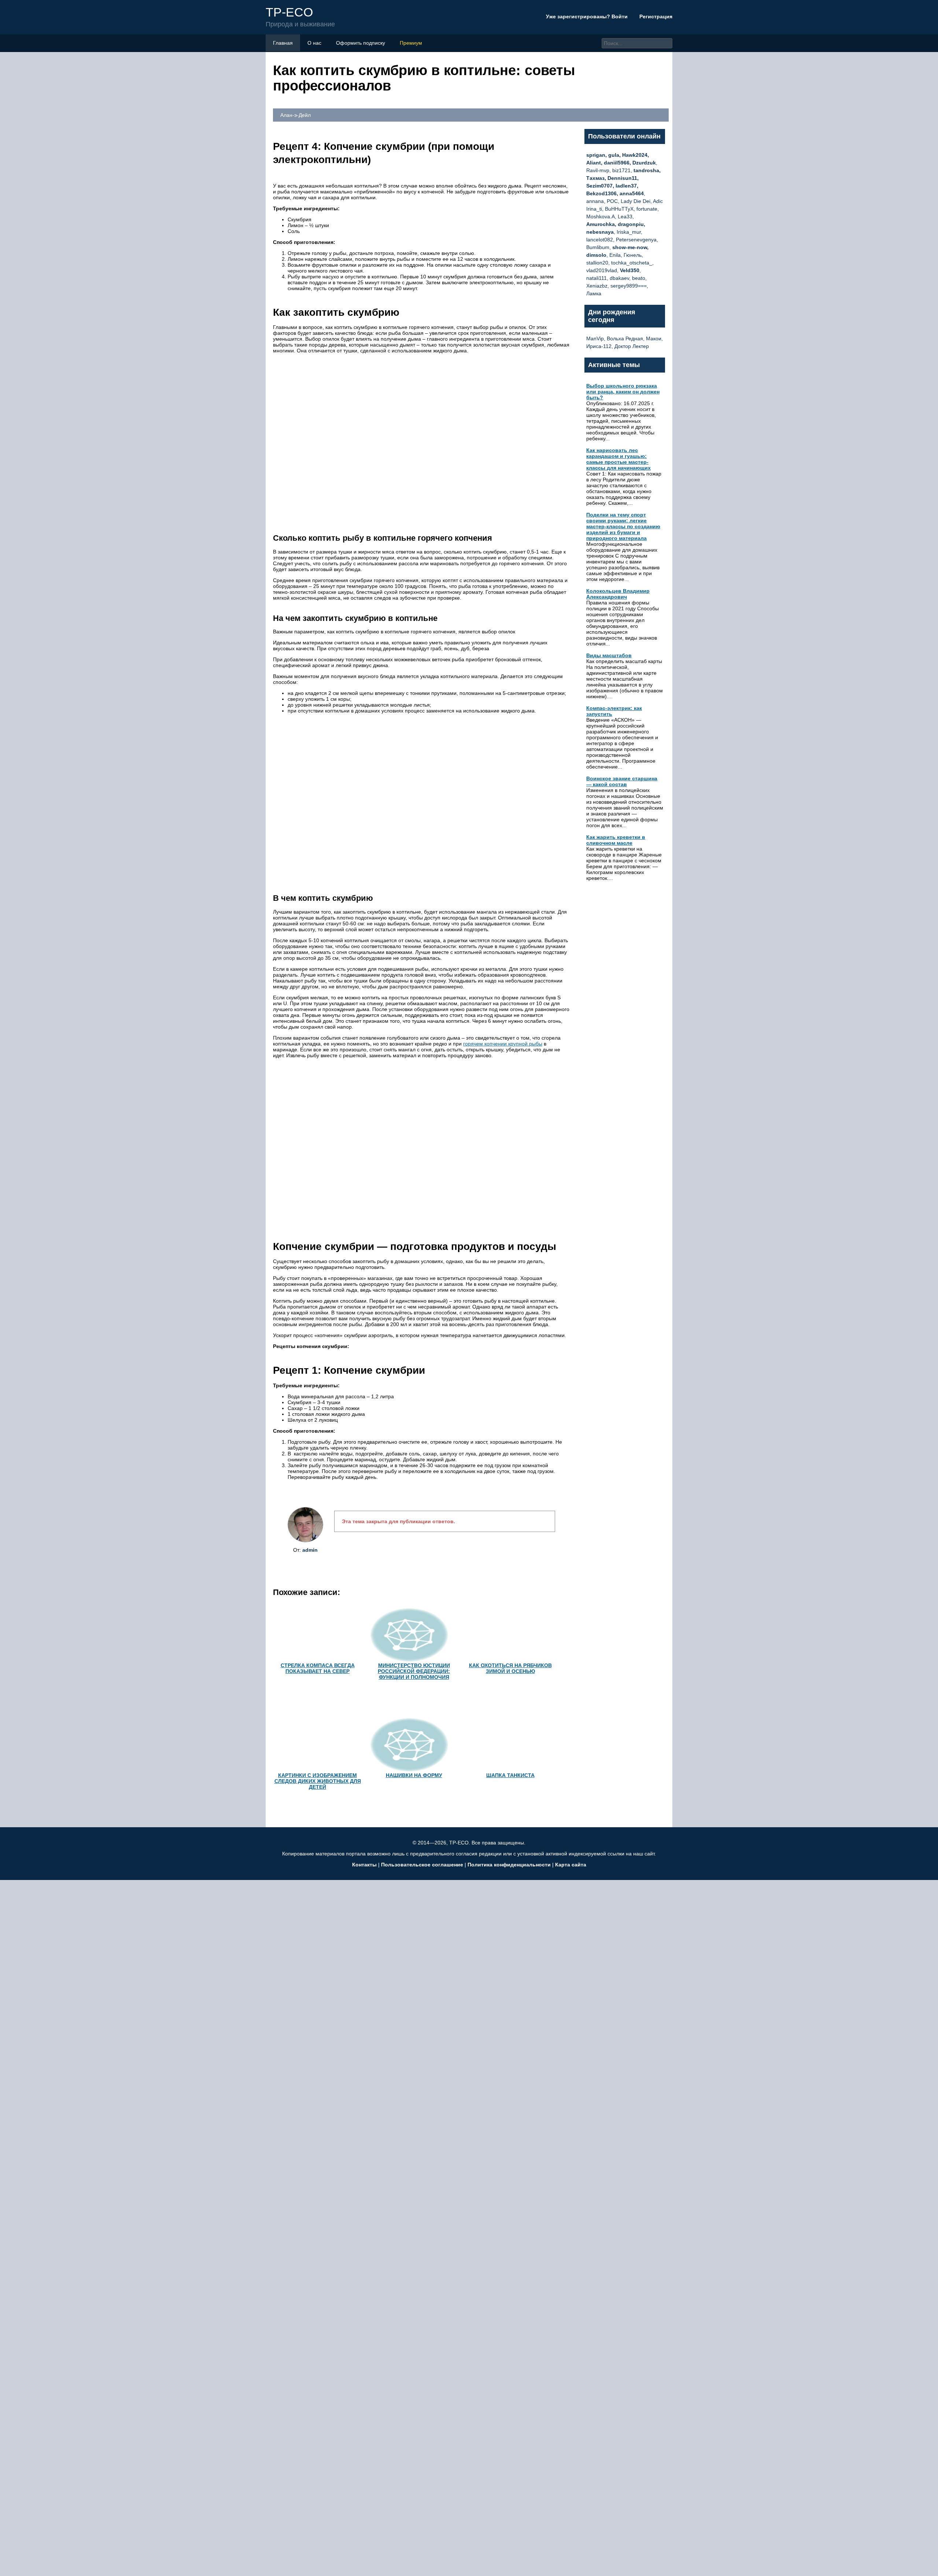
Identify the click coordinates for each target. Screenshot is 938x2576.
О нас (314, 43)
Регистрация (656, 16)
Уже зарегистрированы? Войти (588, 16)
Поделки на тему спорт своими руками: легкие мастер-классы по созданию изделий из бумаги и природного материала (623, 526)
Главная (283, 43)
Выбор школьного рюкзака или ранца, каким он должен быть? (623, 392)
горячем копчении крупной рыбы (503, 1044)
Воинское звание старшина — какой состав (622, 781)
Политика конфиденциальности (509, 1865)
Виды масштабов (609, 655)
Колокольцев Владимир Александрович (618, 594)
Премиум (411, 43)
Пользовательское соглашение (422, 1865)
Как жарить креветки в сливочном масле (616, 840)
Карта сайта (571, 1865)
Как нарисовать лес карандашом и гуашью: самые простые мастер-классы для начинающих (618, 459)
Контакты (364, 1865)
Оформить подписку (361, 43)
